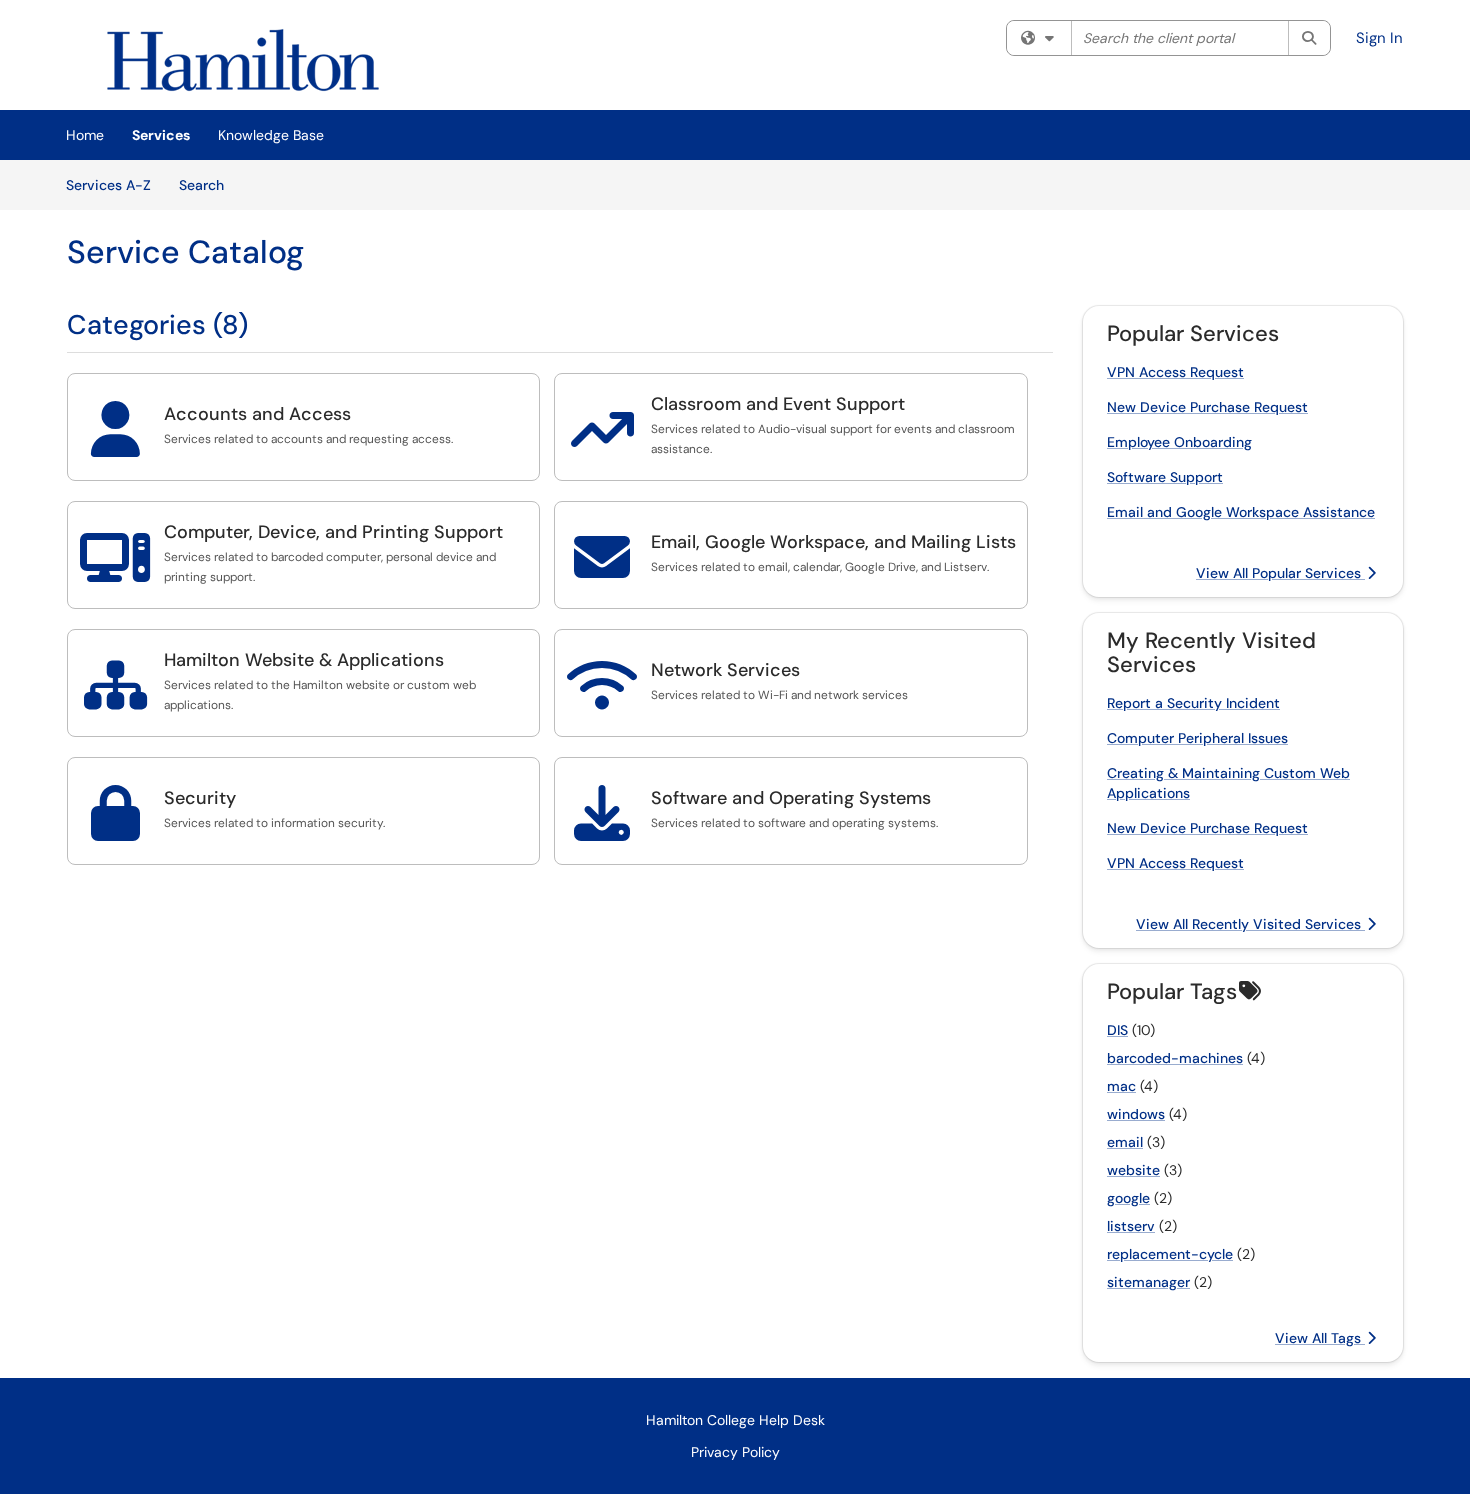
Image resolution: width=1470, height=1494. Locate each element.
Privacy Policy (735, 1452)
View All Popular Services (1280, 573)
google (1128, 1198)
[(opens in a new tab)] (243, 60)
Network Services (725, 670)
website (1133, 1170)
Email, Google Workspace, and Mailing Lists (833, 542)
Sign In (1379, 38)
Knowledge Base (271, 135)
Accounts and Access (257, 414)
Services (161, 135)
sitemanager (1148, 1282)
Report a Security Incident (1193, 703)
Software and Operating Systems (791, 798)
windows (1136, 1114)
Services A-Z (108, 185)
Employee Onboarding (1179, 442)
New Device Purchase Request (1207, 407)
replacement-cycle (1170, 1254)
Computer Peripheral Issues (1197, 738)
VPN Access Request (1175, 372)
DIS (1117, 1030)
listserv (1131, 1226)
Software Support (1165, 477)
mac (1121, 1086)
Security (200, 798)
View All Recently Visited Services (1250, 924)
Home (85, 135)
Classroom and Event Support (778, 404)
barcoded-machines (1175, 1058)
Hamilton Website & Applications (304, 660)
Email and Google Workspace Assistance (1241, 512)
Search (208, 184)
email (1125, 1142)
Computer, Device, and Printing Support (333, 532)
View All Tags (1320, 1338)
